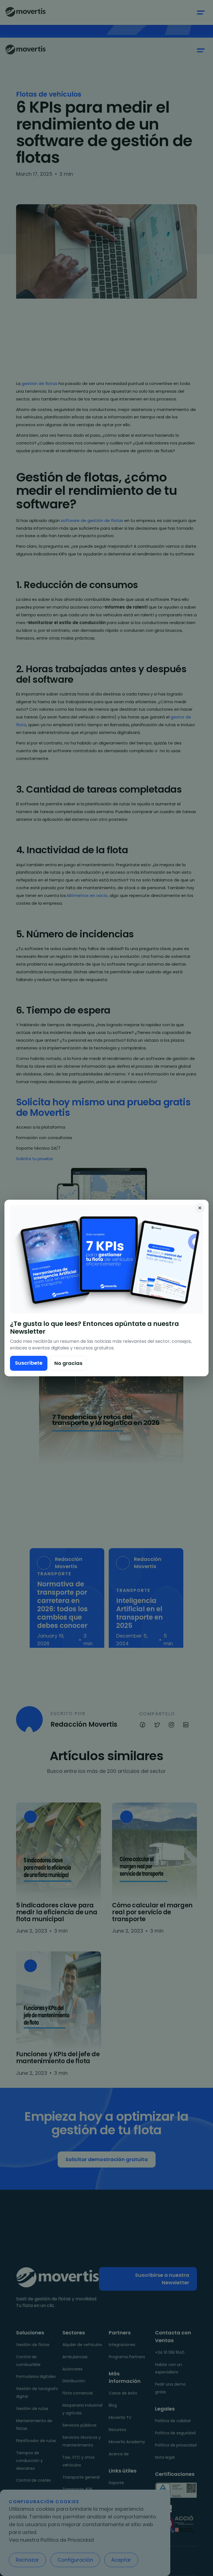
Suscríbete (29, 1363)
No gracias (68, 1363)
